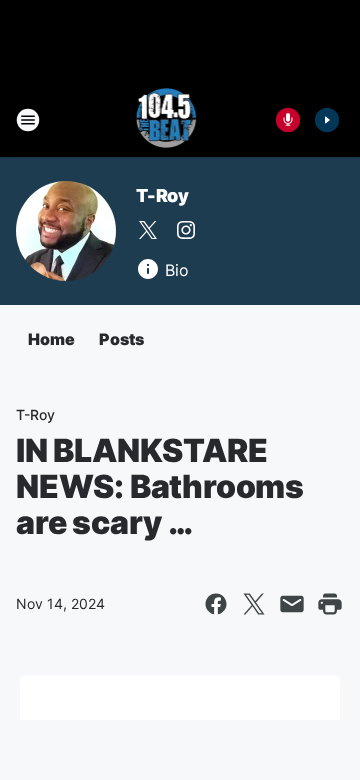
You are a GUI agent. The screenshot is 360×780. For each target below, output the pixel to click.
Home (51, 339)
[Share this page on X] (254, 604)
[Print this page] (330, 604)
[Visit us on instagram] (186, 230)
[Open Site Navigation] (28, 120)
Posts (121, 339)
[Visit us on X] (148, 230)
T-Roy (162, 195)
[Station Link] (166, 120)
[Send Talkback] (288, 120)
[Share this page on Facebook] (216, 604)
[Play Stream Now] (327, 120)
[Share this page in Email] (292, 604)
